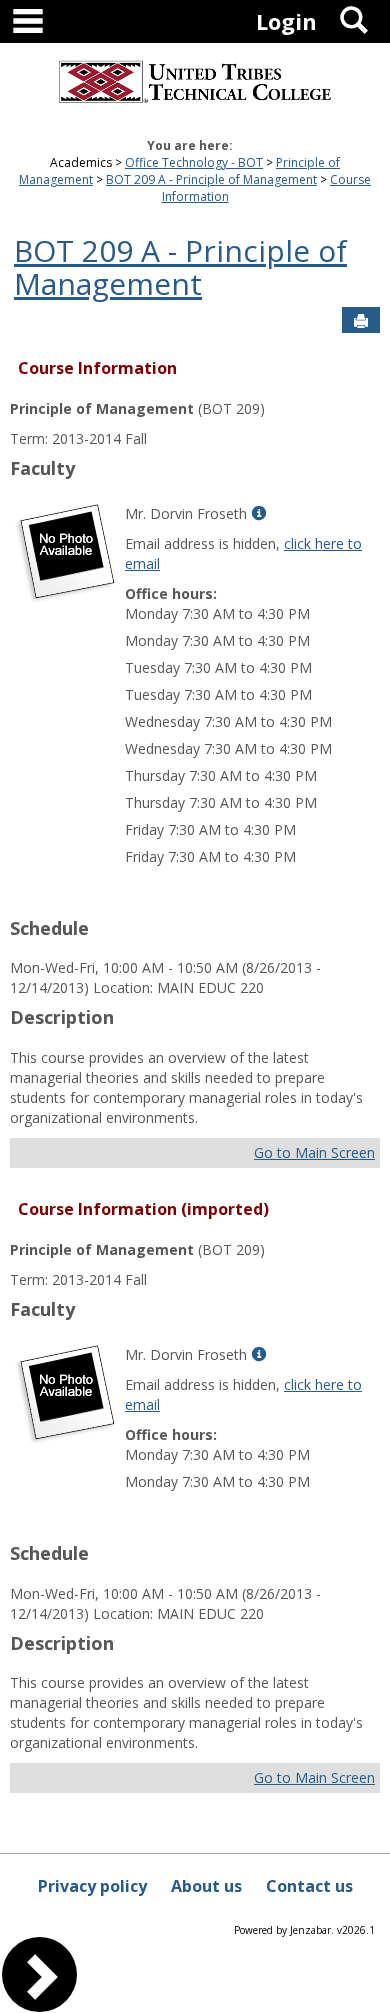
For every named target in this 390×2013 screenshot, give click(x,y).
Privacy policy (92, 1886)
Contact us (309, 1886)
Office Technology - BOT (194, 162)
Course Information (97, 368)
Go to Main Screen (314, 1152)
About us (206, 1886)
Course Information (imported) (143, 1209)
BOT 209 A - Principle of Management (211, 179)
